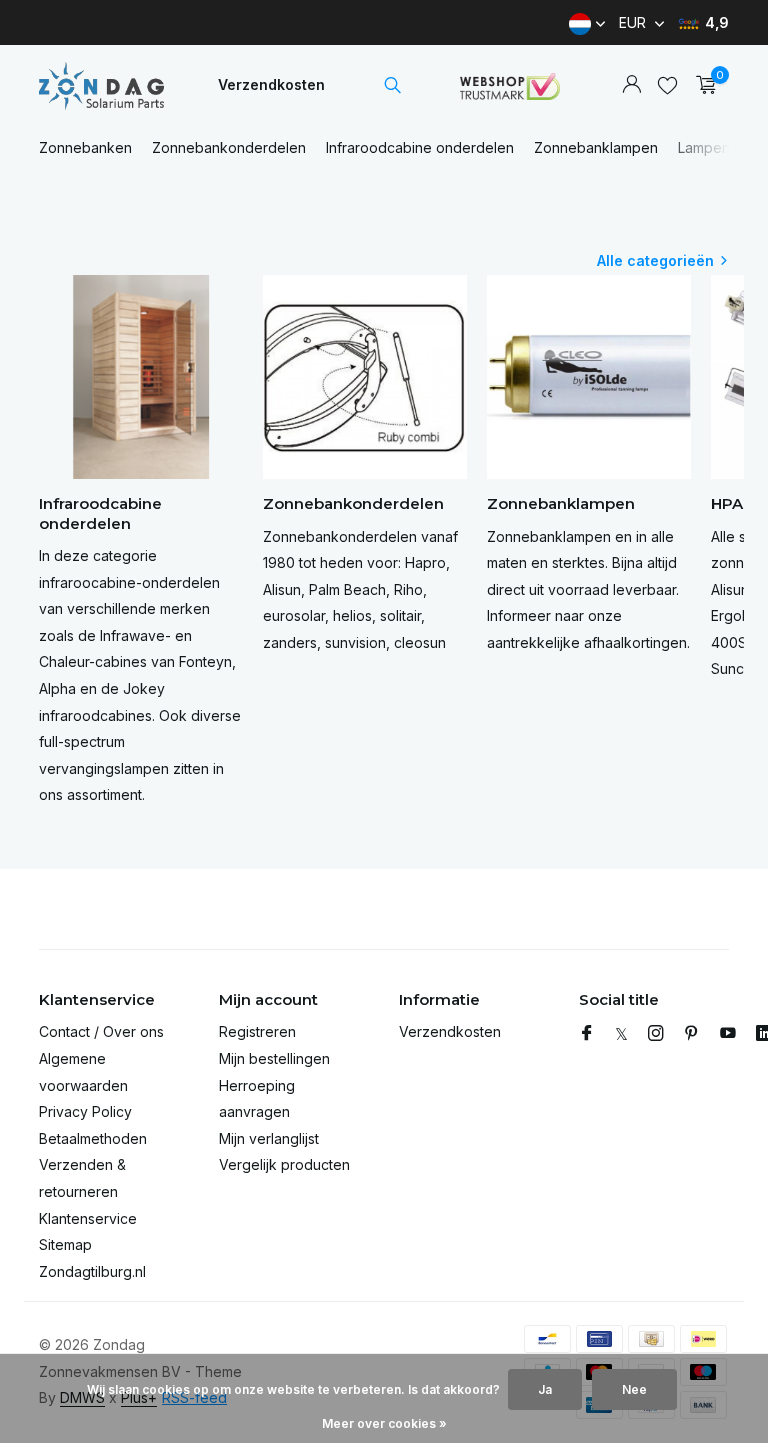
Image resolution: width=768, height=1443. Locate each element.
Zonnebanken (85, 147)
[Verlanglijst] (667, 85)
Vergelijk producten (284, 1164)
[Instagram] (656, 1034)
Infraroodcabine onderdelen (420, 147)
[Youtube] (728, 1034)
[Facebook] (587, 1034)
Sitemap (65, 1244)
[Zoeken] (392, 85)
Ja (545, 1389)
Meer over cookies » (384, 1423)
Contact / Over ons (101, 1031)
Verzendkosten (271, 84)
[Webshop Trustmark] (510, 85)
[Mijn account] (631, 85)
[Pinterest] (692, 1034)
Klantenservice (88, 1218)
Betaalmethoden (93, 1138)
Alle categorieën (655, 260)
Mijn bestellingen (274, 1058)
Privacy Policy (85, 1111)
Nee (634, 1389)
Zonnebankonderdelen (229, 147)
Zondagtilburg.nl (92, 1271)
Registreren (257, 1031)
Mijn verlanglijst (269, 1138)
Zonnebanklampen (596, 147)
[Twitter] (621, 1034)
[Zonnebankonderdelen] (101, 85)
